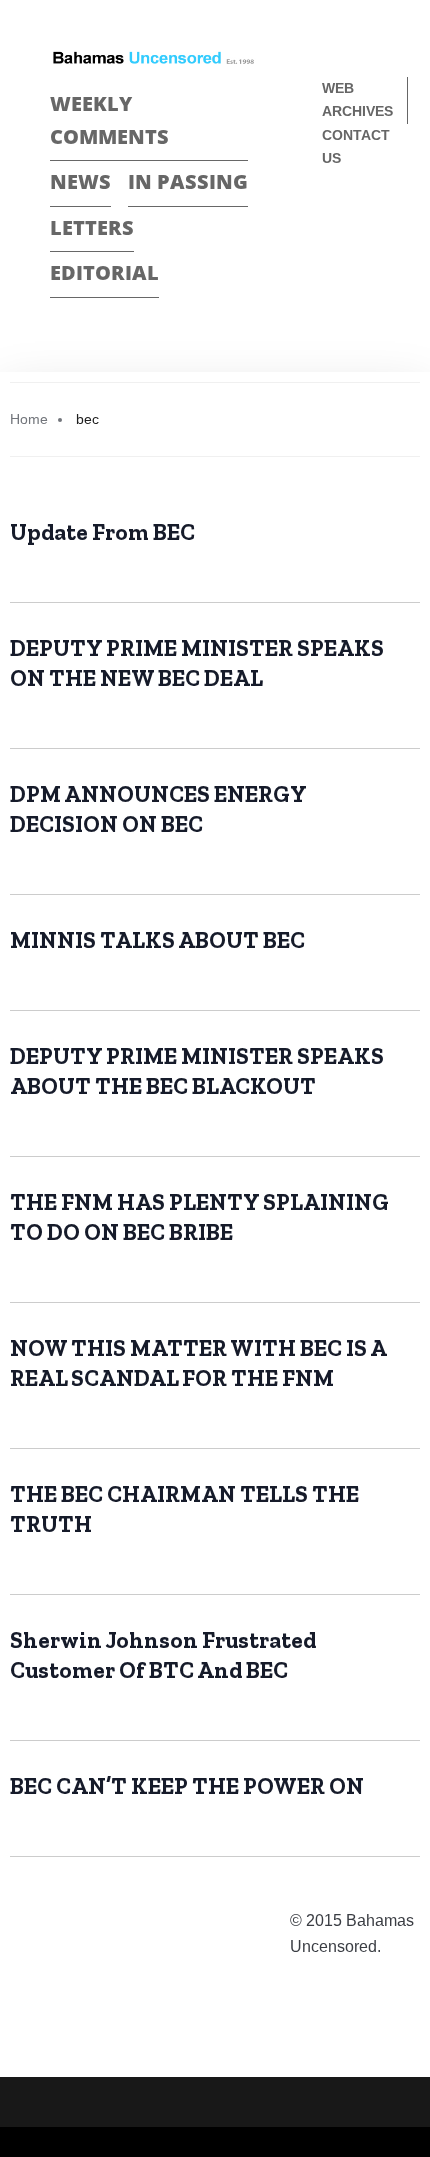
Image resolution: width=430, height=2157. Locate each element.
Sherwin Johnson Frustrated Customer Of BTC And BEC (163, 1655)
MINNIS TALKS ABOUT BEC (157, 940)
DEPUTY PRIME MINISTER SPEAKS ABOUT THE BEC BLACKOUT (197, 1071)
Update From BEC (102, 532)
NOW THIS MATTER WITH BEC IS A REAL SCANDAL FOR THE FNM (198, 1363)
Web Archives (357, 99)
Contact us (356, 146)
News (80, 181)
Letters (92, 227)
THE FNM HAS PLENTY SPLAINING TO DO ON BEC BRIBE (199, 1217)
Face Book (336, 224)
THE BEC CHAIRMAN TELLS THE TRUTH (184, 1509)
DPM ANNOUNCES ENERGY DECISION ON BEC (158, 809)
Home (29, 419)
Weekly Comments (109, 120)
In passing (188, 181)
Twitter (371, 224)
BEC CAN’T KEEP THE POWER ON (187, 1786)
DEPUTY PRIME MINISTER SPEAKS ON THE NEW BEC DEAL (197, 663)
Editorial (104, 272)
